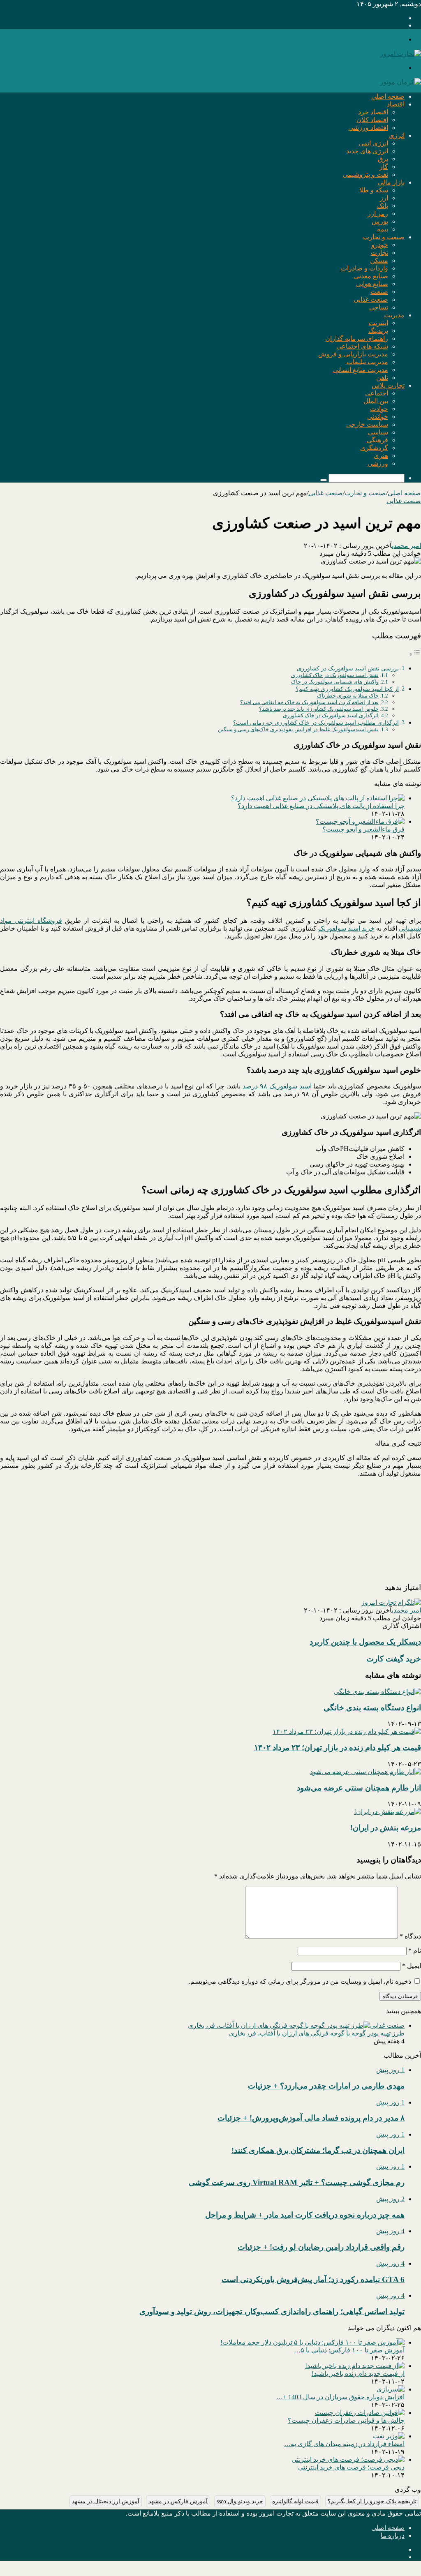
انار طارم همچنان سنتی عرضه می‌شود (359, 1788)
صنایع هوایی (372, 284)
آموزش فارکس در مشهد (178, 2501)
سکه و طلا (374, 190)
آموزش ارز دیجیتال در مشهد (106, 2501)
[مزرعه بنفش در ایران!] (387, 1812)
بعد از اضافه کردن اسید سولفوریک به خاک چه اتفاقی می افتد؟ (309, 702)
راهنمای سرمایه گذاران (357, 338)
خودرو (380, 245)
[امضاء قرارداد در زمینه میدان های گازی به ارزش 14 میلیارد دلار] (389, 2436)
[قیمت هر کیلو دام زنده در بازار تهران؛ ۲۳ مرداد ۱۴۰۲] (347, 1732)
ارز (384, 198)
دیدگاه (410, 1936)
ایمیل (412, 1966)
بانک (383, 206)
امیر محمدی (406, 546)
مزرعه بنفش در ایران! (386, 1828)
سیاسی (378, 432)
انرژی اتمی (373, 143)
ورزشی (378, 463)
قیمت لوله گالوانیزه (295, 2501)
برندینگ (378, 331)
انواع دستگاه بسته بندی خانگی (372, 1708)
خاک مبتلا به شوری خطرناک (348, 696)
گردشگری (374, 448)
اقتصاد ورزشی (368, 128)
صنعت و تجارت (384, 237)
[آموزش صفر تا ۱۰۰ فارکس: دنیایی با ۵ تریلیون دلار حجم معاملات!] (312, 2342)
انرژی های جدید (367, 151)
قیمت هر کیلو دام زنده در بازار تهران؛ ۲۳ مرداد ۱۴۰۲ (338, 1748)
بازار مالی (391, 182)
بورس (380, 221)
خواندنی (378, 417)
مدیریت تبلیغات (367, 362)
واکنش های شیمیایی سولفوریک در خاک (335, 682)
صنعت (379, 292)
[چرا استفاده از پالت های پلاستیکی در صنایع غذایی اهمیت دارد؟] (318, 798)
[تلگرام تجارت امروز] (391, 1602)
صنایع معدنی (371, 276)
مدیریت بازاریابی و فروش (353, 354)
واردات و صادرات (364, 268)
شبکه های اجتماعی (362, 346)
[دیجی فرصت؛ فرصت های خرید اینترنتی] (348, 2459)
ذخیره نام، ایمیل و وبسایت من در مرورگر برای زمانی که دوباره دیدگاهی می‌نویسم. (300, 1981)
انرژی (397, 135)
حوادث (379, 409)
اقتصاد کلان (372, 120)
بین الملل (376, 401)
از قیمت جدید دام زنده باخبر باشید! (358, 2374)
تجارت (379, 253)
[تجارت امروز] (400, 54)
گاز (384, 167)
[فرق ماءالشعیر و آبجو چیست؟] (360, 821)
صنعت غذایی (371, 299)
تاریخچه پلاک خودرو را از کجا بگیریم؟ (372, 2501)
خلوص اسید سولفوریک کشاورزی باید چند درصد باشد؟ (319, 709)
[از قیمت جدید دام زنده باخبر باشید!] (355, 2366)
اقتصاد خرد (373, 112)
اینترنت (378, 323)
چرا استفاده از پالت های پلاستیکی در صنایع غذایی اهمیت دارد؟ (321, 806)
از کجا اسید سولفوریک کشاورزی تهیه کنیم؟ (347, 689)
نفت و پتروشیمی (365, 174)
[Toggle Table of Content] (415, 654)
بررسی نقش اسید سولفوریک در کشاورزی (348, 668)
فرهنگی (377, 440)
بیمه (383, 229)
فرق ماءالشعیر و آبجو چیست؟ (363, 829)
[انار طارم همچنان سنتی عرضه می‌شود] (365, 1772)
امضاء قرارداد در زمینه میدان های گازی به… (344, 2444)
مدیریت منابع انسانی (361, 370)
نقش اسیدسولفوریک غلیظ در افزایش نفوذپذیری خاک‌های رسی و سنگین (298, 729)
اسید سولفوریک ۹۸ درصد (277, 1086)
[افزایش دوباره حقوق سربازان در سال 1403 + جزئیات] (391, 2389)
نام (415, 1951)
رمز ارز (378, 214)
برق (383, 159)
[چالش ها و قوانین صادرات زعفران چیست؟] (360, 2413)
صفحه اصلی (388, 96)
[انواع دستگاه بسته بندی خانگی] (377, 1692)
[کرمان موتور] (400, 82)
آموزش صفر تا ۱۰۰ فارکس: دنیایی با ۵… (349, 2350)
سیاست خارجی (367, 424)
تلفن (382, 378)
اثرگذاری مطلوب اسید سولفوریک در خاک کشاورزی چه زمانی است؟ (316, 723)
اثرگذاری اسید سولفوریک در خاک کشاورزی (331, 715)
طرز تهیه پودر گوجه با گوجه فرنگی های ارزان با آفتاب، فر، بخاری (317, 2033)
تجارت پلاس (388, 385)
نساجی (379, 307)
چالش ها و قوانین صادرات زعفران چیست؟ (346, 2420)
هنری (381, 456)
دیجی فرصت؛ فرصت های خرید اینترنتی (351, 2467)
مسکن (379, 260)
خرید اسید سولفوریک (346, 928)
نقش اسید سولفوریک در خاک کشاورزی (335, 675)
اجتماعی (377, 393)
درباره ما (393, 2536)
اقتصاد (396, 104)
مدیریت (394, 315)
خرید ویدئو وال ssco (240, 2501)
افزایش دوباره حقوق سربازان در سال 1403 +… (340, 2397)
